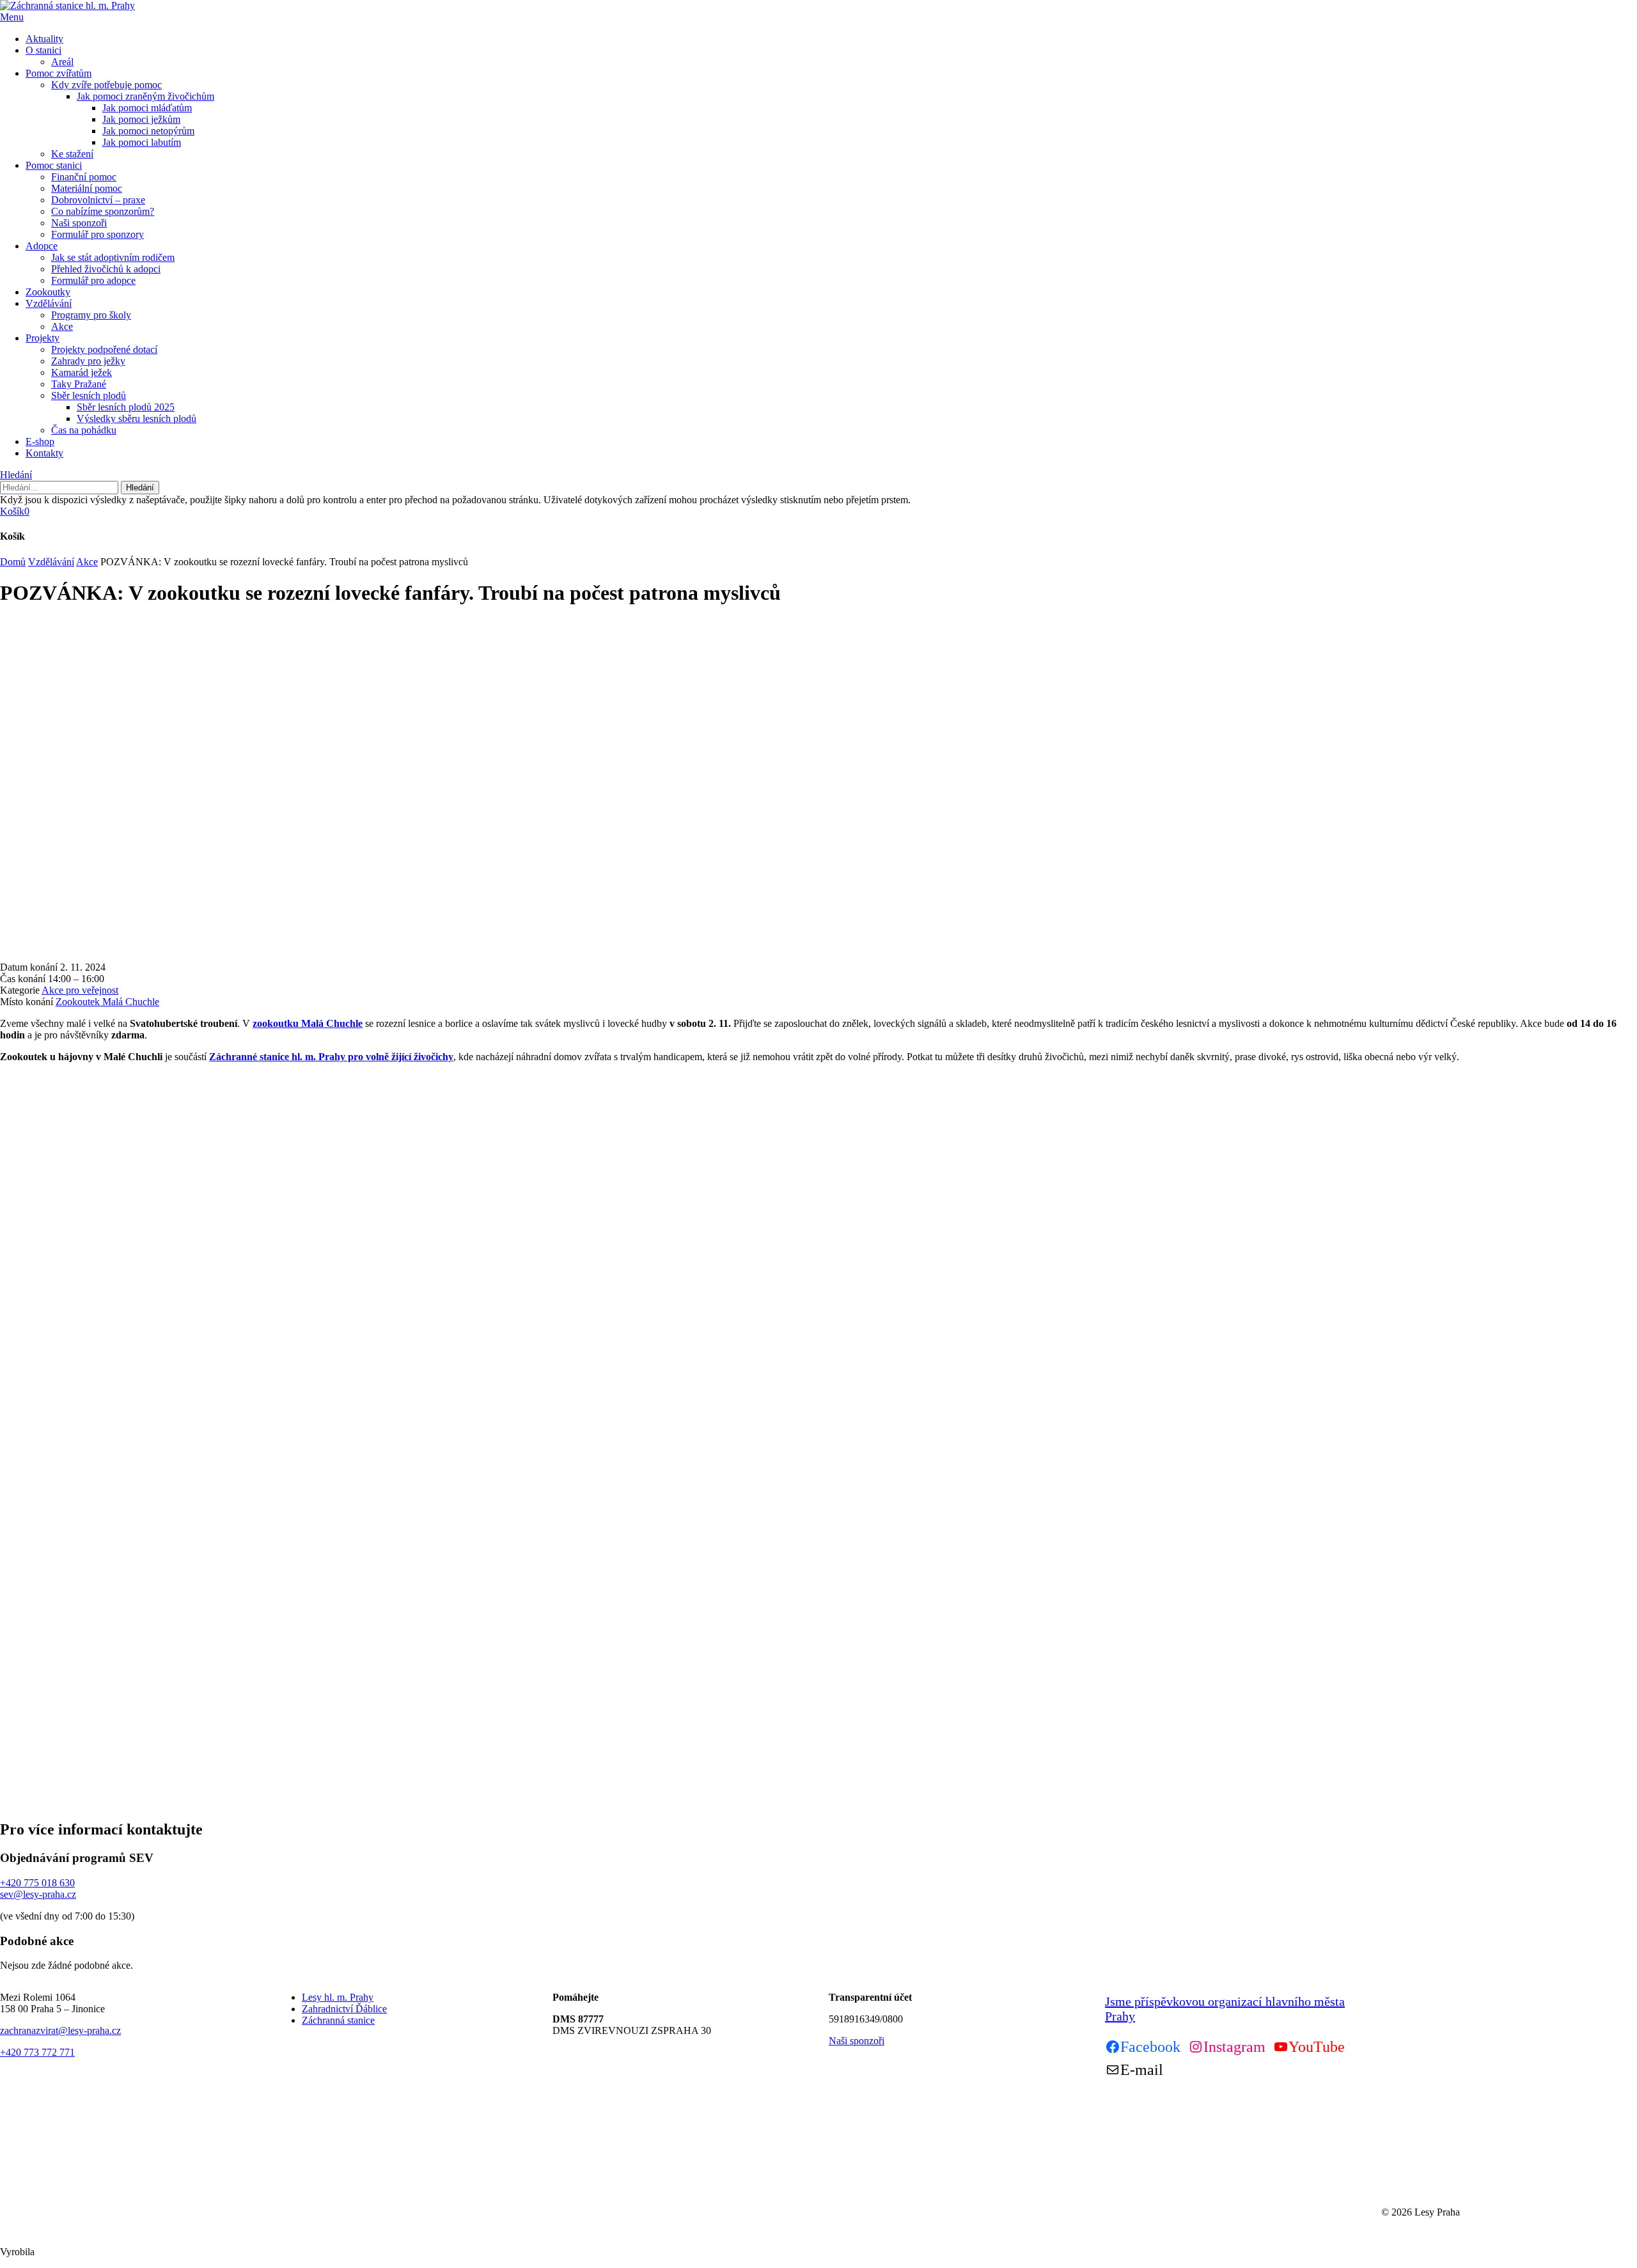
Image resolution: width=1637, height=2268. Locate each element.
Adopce (42, 246)
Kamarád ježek (82, 372)
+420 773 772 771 (37, 2052)
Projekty (43, 338)
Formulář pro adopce (93, 280)
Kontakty (44, 453)
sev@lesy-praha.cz (38, 1894)
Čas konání (23, 979)
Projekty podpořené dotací (104, 349)
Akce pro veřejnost (80, 990)
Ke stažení (72, 154)
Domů (13, 562)
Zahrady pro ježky (88, 361)
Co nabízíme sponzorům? (103, 211)
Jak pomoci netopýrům (148, 131)
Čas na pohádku (84, 430)
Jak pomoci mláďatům (147, 108)
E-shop (40, 442)
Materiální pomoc (87, 188)
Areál (62, 62)
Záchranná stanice (338, 2020)
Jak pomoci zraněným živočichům (145, 96)
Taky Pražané (79, 384)
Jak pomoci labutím (142, 142)
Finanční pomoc (84, 177)
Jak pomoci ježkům (141, 119)
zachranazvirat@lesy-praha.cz (60, 2030)
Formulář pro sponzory (98, 234)
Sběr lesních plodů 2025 (126, 407)
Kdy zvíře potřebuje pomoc (106, 85)
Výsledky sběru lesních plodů (137, 418)
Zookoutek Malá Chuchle (107, 1002)
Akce (62, 326)
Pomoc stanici (54, 165)
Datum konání (29, 967)
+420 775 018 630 (37, 1883)
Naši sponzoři (79, 223)
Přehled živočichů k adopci (106, 269)
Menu (12, 17)
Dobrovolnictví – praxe (98, 200)
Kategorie (20, 990)
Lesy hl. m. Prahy (338, 1997)
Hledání (16, 475)
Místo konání (27, 1002)
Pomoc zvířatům (59, 73)
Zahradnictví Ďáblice (344, 2009)
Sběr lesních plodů (89, 395)
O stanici (43, 50)
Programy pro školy (91, 315)
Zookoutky (48, 292)
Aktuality (44, 39)
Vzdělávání (49, 303)
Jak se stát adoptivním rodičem (113, 257)
